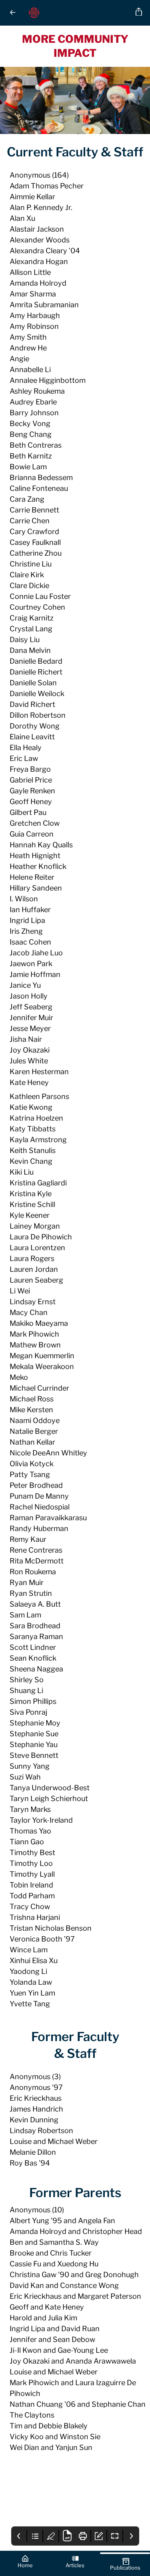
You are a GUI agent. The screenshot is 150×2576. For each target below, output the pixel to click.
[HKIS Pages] (78, 13)
